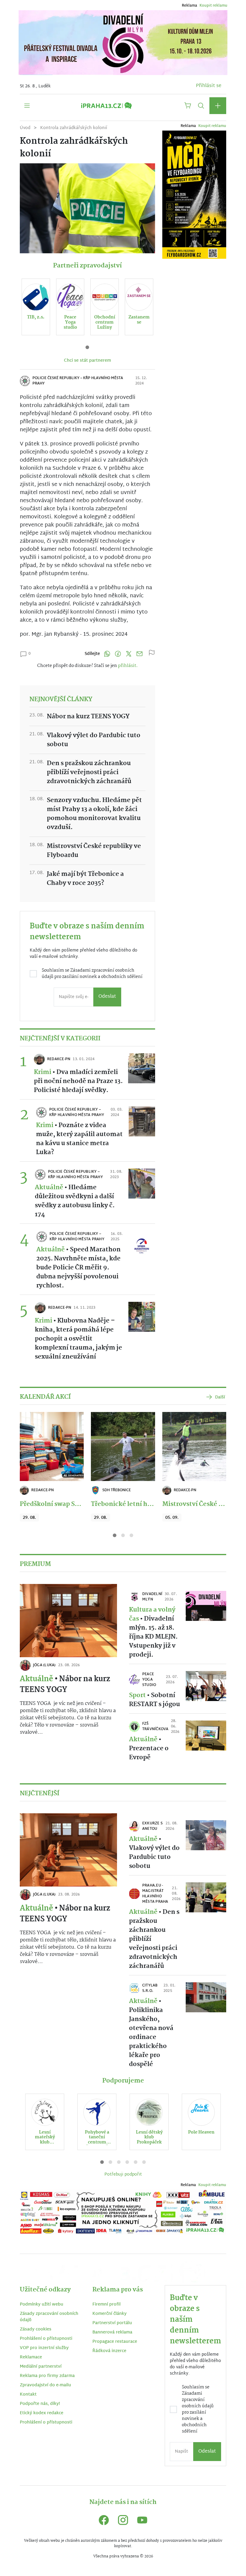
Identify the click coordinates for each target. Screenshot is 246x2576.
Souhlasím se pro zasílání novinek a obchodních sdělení (62, 1308)
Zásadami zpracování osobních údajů (60, 1305)
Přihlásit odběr (64, 1334)
